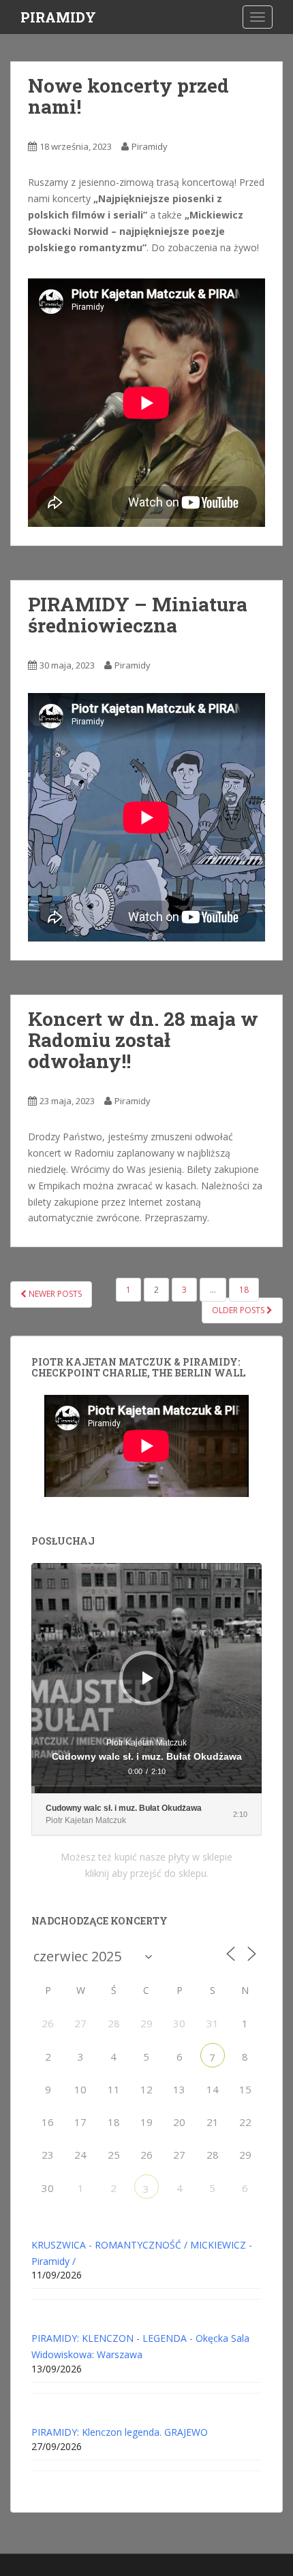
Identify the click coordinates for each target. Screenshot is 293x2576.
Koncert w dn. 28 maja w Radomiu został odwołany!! (143, 1040)
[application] (146, 1678)
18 (244, 1290)
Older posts (239, 1310)
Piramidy (150, 146)
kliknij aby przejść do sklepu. (147, 1873)
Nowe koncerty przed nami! (128, 96)
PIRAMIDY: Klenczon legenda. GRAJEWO (120, 2432)
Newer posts (54, 1294)
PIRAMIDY (58, 17)
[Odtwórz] (148, 1678)
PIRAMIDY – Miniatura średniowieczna (138, 615)
